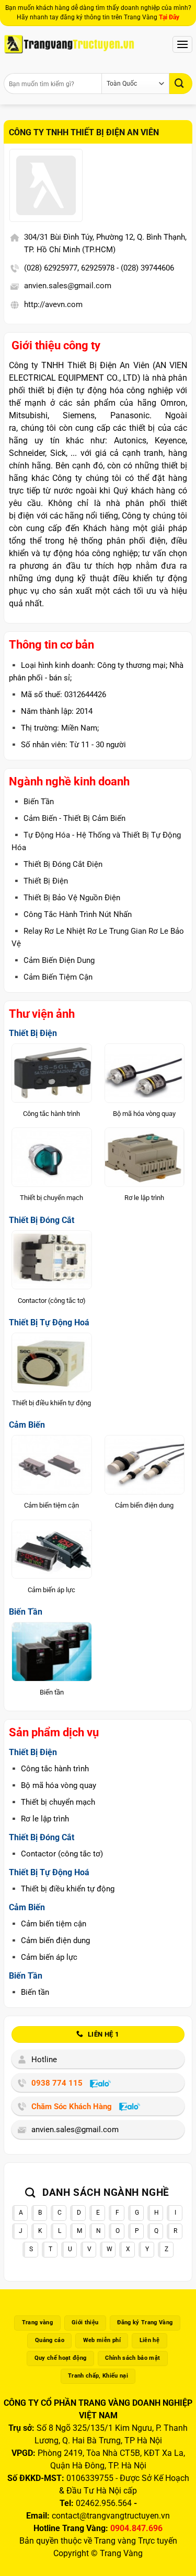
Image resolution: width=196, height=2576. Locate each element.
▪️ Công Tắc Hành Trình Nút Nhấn (72, 914)
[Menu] (182, 44)
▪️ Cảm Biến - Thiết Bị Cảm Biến (68, 818)
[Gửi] (181, 83)
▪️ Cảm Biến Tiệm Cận (52, 977)
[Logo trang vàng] (69, 44)
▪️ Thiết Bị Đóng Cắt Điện (57, 864)
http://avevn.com (53, 304)
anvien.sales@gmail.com (68, 286)
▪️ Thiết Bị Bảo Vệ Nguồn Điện (66, 898)
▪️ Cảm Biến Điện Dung (53, 960)
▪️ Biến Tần (33, 802)
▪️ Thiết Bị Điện (40, 881)
